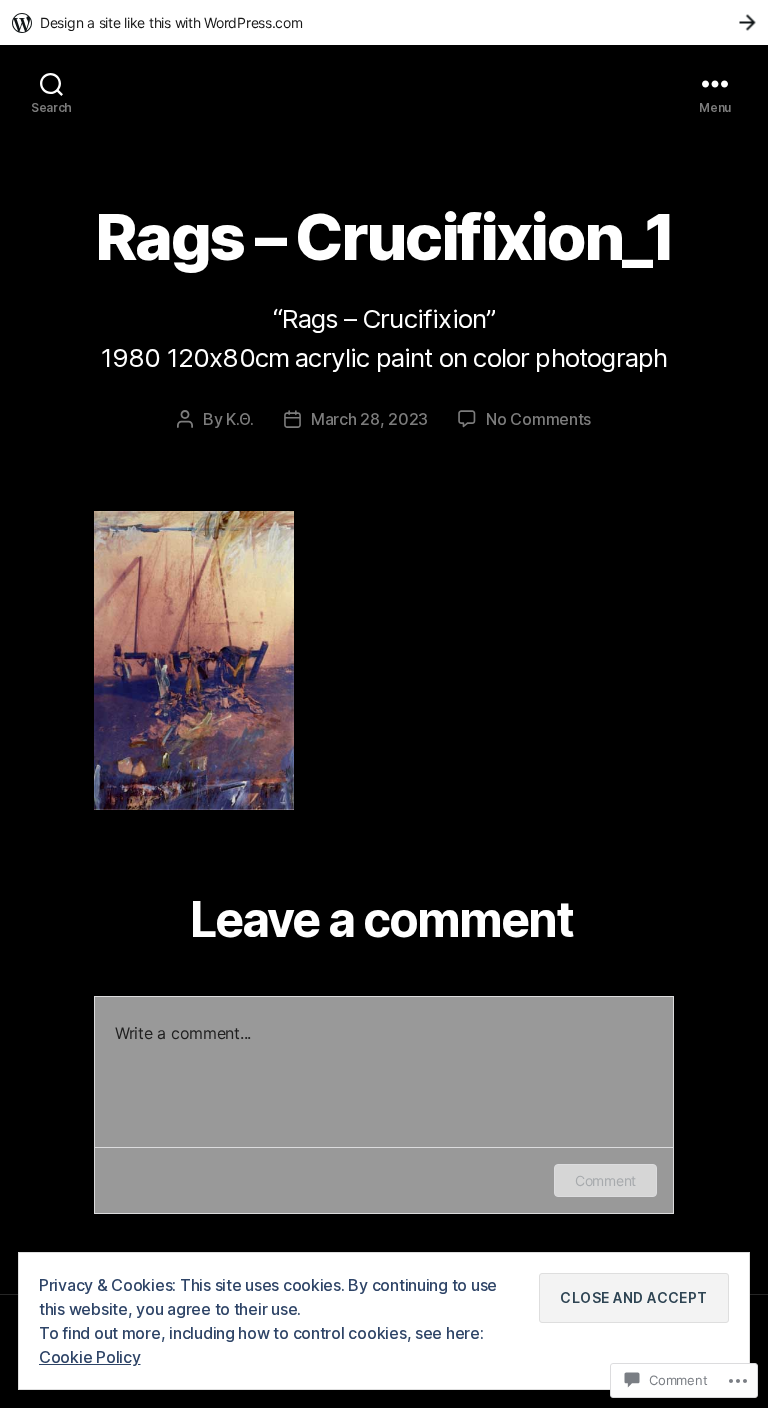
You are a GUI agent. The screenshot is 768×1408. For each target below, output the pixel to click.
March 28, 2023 (369, 419)
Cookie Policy (90, 1357)
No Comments (538, 419)
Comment (605, 1180)
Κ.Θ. (240, 419)
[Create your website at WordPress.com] (384, 22)
